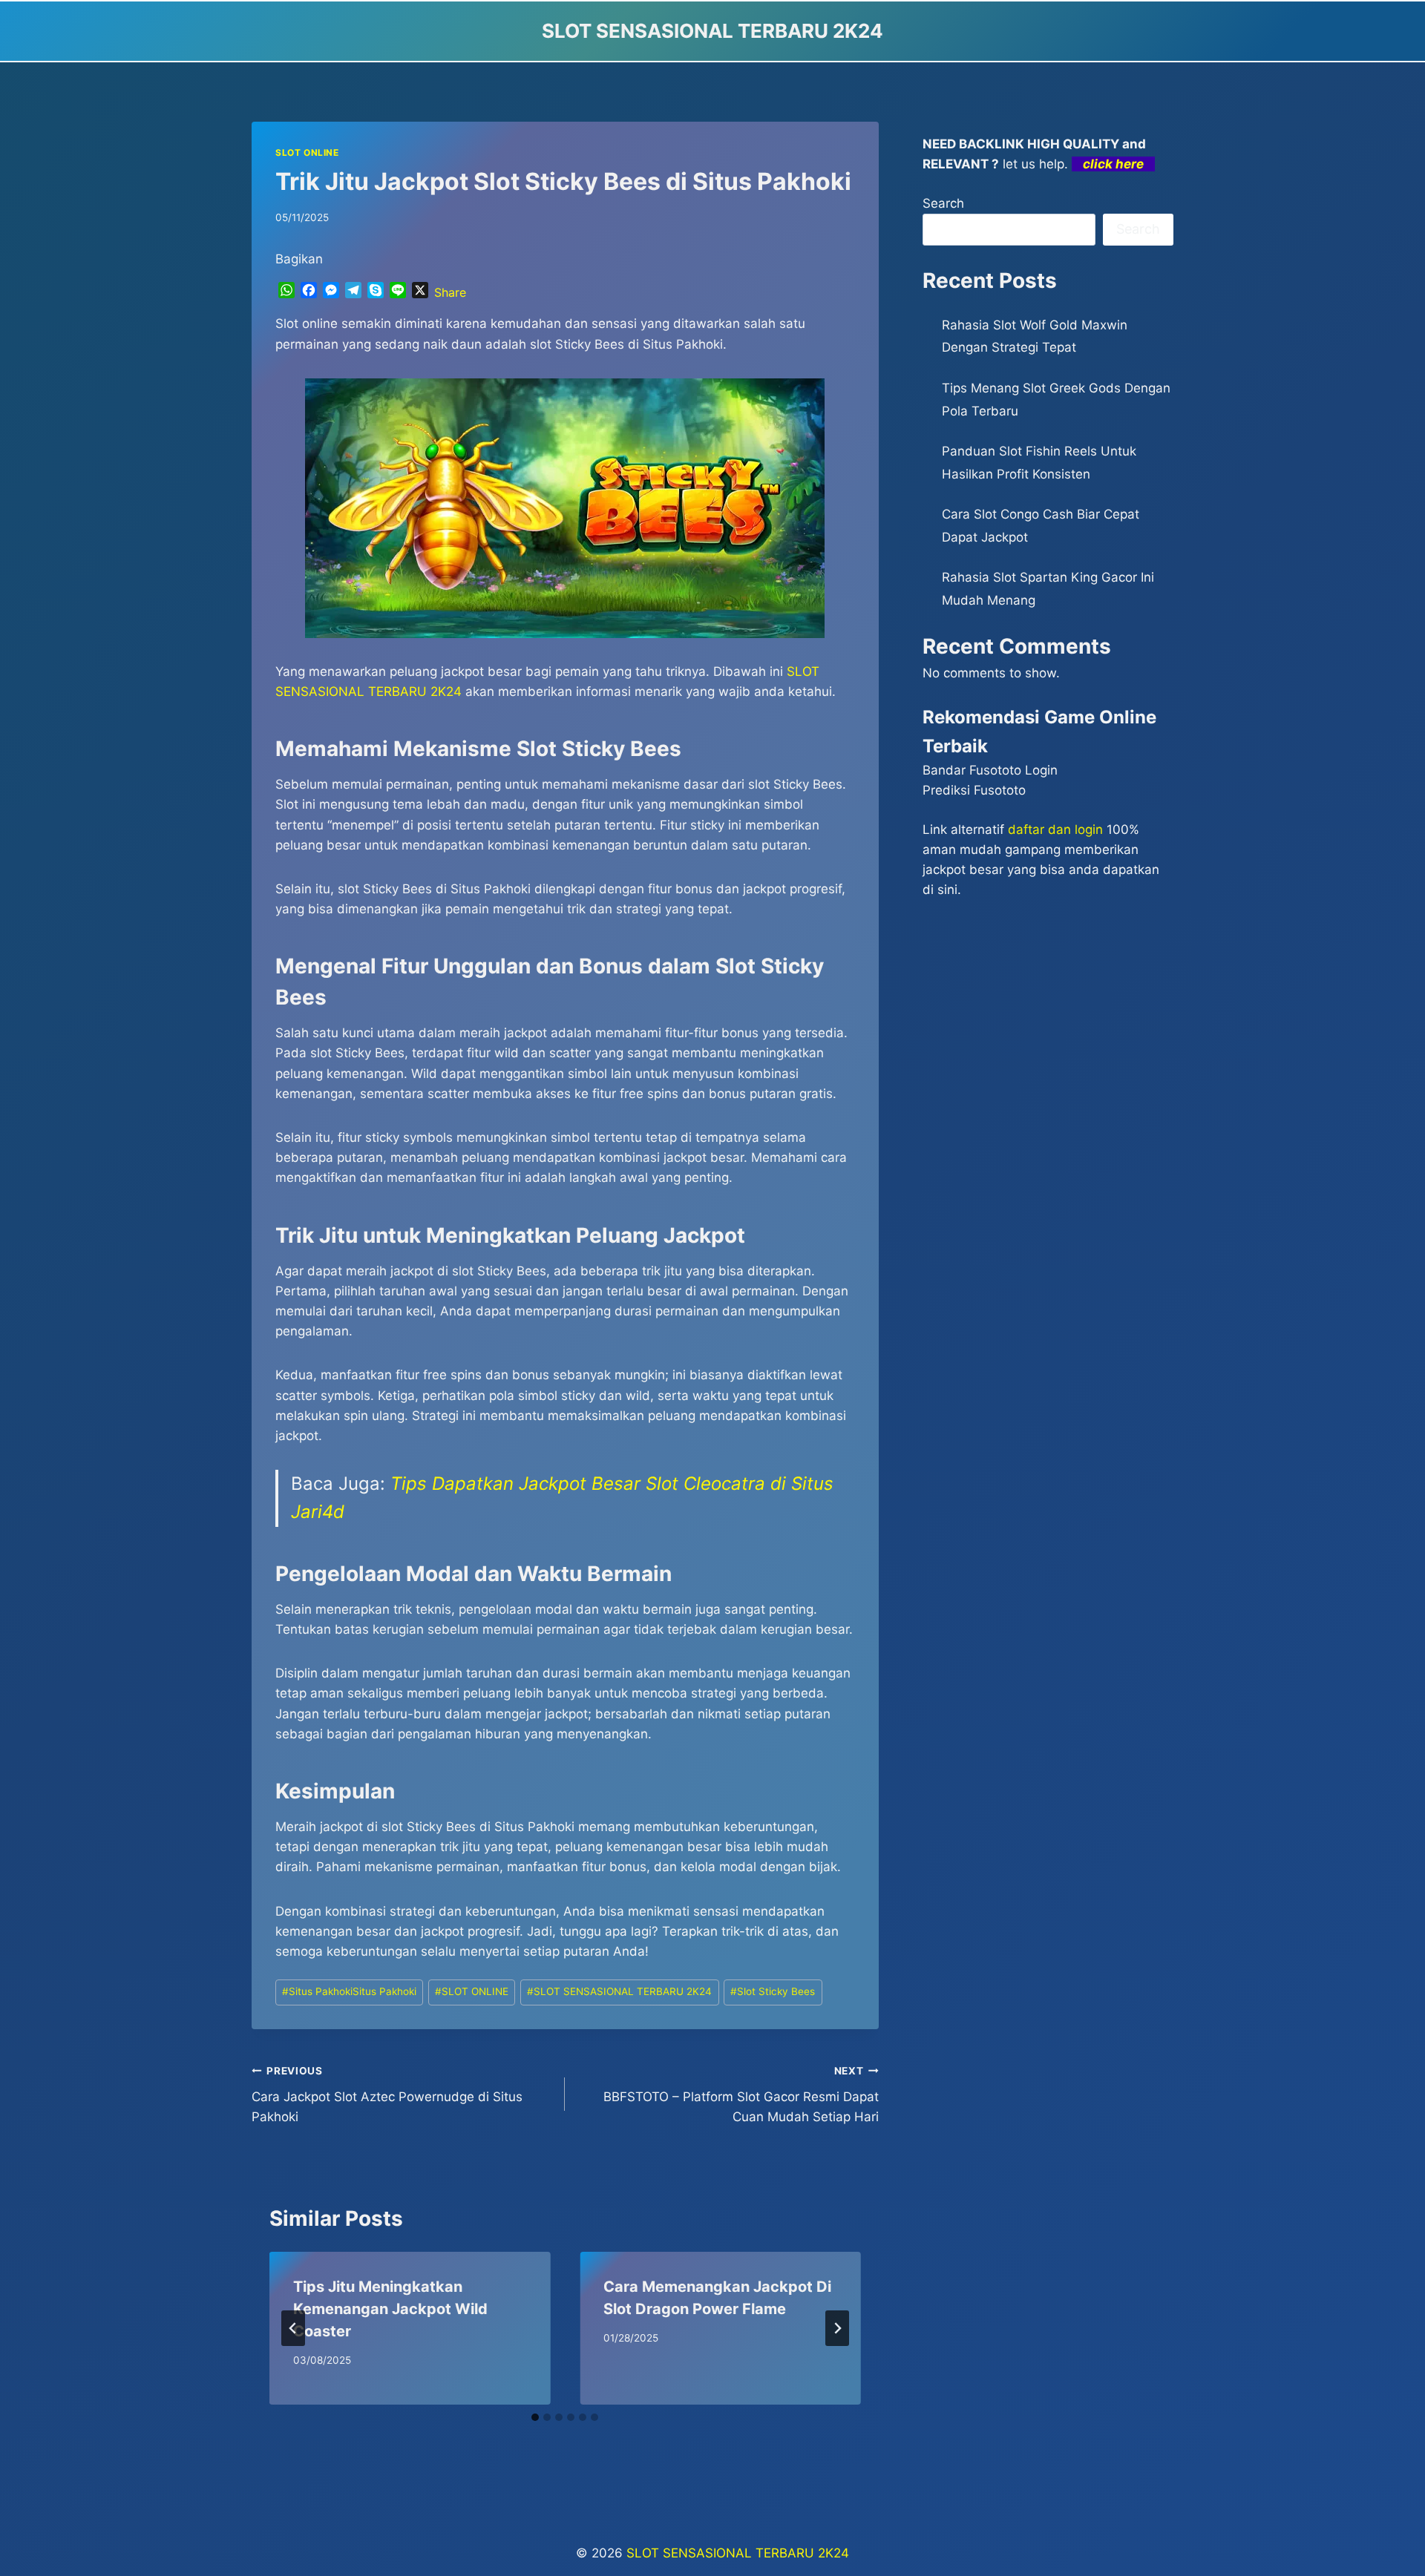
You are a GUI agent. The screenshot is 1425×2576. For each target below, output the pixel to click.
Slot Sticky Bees (773, 1991)
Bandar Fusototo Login (990, 770)
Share (450, 292)
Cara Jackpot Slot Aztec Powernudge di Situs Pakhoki (387, 2094)
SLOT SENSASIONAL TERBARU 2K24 (619, 1991)
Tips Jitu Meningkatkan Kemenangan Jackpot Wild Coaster (390, 2309)
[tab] (535, 2417)
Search (943, 203)
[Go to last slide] (293, 2328)
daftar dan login (1055, 829)
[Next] (837, 2328)
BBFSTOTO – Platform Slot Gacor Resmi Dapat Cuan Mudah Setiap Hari (741, 2094)
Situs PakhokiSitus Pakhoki (349, 1991)
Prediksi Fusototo (974, 790)
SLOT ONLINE (307, 152)
